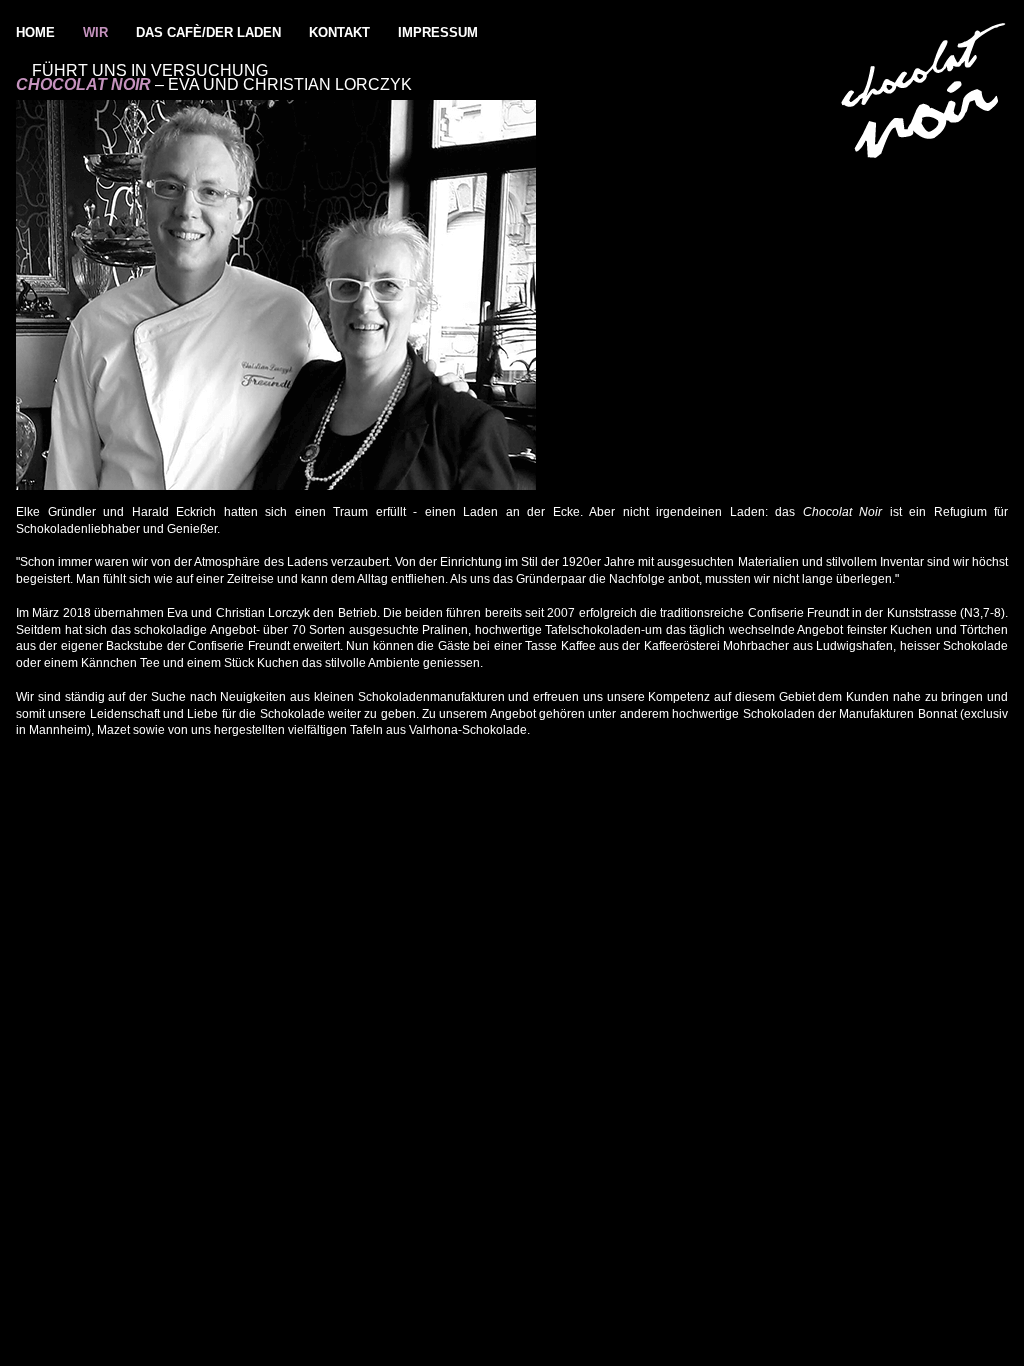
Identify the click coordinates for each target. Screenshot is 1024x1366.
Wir (95, 32)
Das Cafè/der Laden (208, 32)
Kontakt (339, 32)
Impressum (438, 32)
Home (35, 32)
